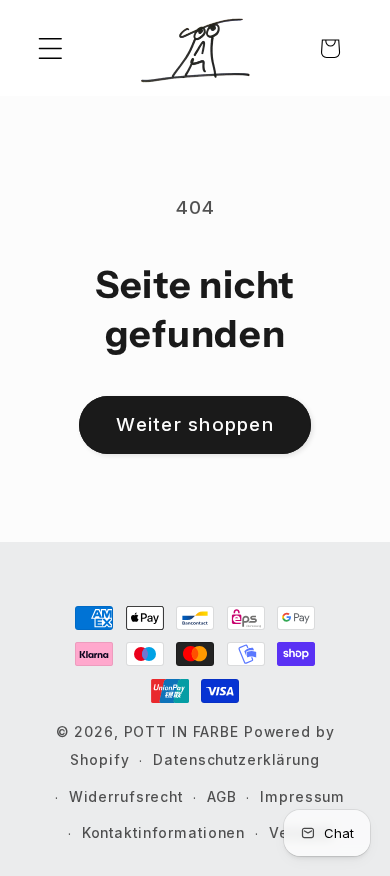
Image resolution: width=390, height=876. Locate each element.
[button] (50, 48)
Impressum (302, 797)
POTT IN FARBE (184, 732)
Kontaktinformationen (164, 833)
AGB (222, 797)
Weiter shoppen (195, 424)
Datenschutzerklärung (236, 760)
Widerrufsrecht (126, 797)
